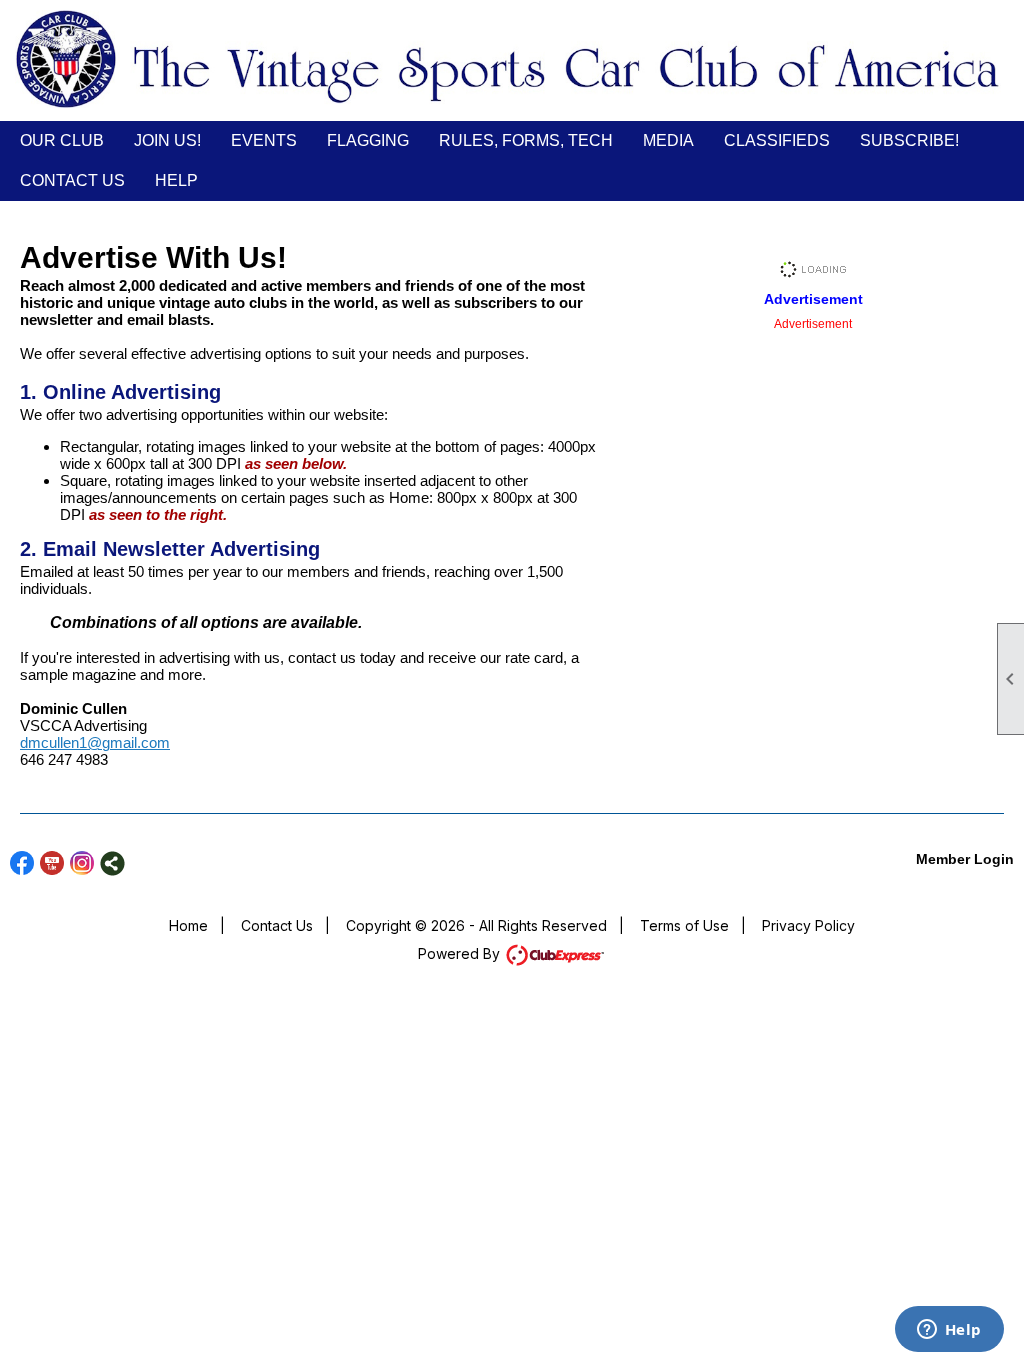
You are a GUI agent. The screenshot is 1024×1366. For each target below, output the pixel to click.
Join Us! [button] (167, 140)
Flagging (368, 140)
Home (188, 925)
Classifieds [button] (777, 140)
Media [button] (668, 140)
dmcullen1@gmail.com (95, 742)
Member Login (965, 859)
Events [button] (264, 140)
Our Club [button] (62, 140)
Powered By (461, 953)
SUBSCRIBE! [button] (909, 140)
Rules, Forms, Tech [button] (526, 140)
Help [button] (176, 180)
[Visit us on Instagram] (82, 863)
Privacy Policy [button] (808, 925)
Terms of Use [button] (684, 925)
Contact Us (72, 180)
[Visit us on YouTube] (52, 863)
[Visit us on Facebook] (22, 863)
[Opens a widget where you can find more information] (949, 1331)
